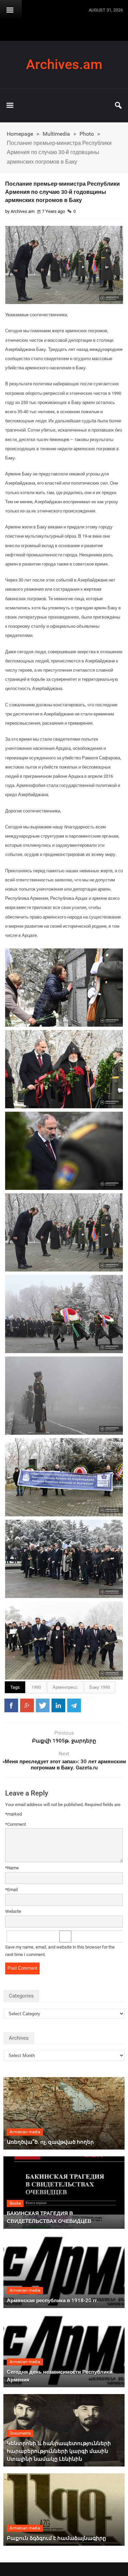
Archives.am (64, 65)
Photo (87, 134)
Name (12, 1868)
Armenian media (25, 2132)
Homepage (20, 134)
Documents (20, 2433)
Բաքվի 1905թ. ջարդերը (64, 1741)
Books (15, 2203)
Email (11, 1890)
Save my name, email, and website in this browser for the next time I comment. (60, 1951)
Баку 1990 (100, 1687)
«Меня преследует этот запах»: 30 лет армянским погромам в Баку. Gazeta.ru (64, 1765)
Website (13, 1911)
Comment (16, 1824)
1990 (36, 1687)
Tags (15, 1687)
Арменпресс (65, 1687)
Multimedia (56, 134)
